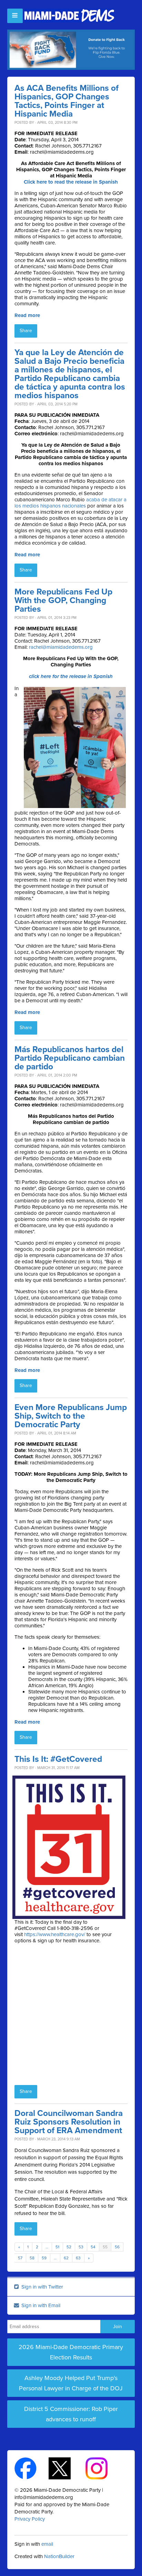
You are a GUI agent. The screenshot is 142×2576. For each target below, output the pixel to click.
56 (117, 2247)
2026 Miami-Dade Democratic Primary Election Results (71, 2352)
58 (32, 2258)
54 (93, 2247)
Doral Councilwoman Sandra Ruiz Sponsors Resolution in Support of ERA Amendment (69, 2122)
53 (81, 2247)
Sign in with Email (40, 2305)
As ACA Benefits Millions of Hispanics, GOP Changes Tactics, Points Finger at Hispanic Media (67, 101)
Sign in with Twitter (42, 2287)
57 (20, 2258)
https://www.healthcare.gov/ (55, 1934)
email (47, 2544)
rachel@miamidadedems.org (61, 647)
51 (57, 2247)
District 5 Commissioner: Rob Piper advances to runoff (71, 2414)
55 (105, 2247)
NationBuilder (59, 2556)
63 (78, 2258)
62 (66, 2258)
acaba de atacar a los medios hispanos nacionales (70, 503)
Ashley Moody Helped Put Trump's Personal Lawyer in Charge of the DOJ (71, 2383)
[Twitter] (66, 2468)
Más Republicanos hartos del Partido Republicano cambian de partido (70, 1058)
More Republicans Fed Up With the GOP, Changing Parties (63, 601)
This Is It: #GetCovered (58, 1759)
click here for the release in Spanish (71, 676)
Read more (27, 315)
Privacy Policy (30, 2519)
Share (26, 331)
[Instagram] (103, 2468)
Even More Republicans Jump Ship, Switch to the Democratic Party (71, 1416)
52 (69, 2247)
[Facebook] (32, 2468)
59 (44, 2258)
